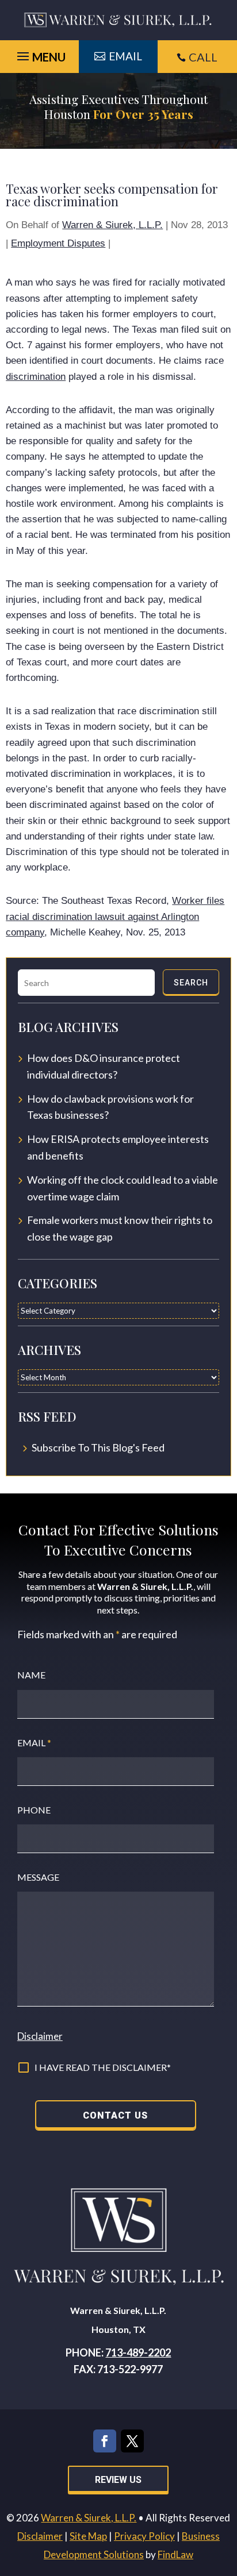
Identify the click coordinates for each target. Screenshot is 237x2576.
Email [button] (125, 56)
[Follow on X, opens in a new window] (132, 2441)
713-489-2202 (138, 2352)
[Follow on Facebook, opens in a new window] (105, 2441)
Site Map (88, 2536)
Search (191, 983)
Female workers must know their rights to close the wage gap (120, 1228)
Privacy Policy (144, 2536)
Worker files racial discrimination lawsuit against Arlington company (115, 916)
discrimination (36, 377)
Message (38, 1877)
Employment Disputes (58, 243)
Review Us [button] (118, 2480)
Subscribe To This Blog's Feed (98, 1447)
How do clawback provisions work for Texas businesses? (110, 1107)
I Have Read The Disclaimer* (103, 2067)
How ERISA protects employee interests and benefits (118, 1147)
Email (34, 1743)
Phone (34, 1810)
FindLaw (175, 2554)
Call (203, 57)
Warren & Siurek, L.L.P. (112, 225)
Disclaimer (40, 2036)
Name (31, 1675)
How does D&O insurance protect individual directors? (104, 1066)
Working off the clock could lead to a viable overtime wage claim (123, 1188)
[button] (225, 2493)
